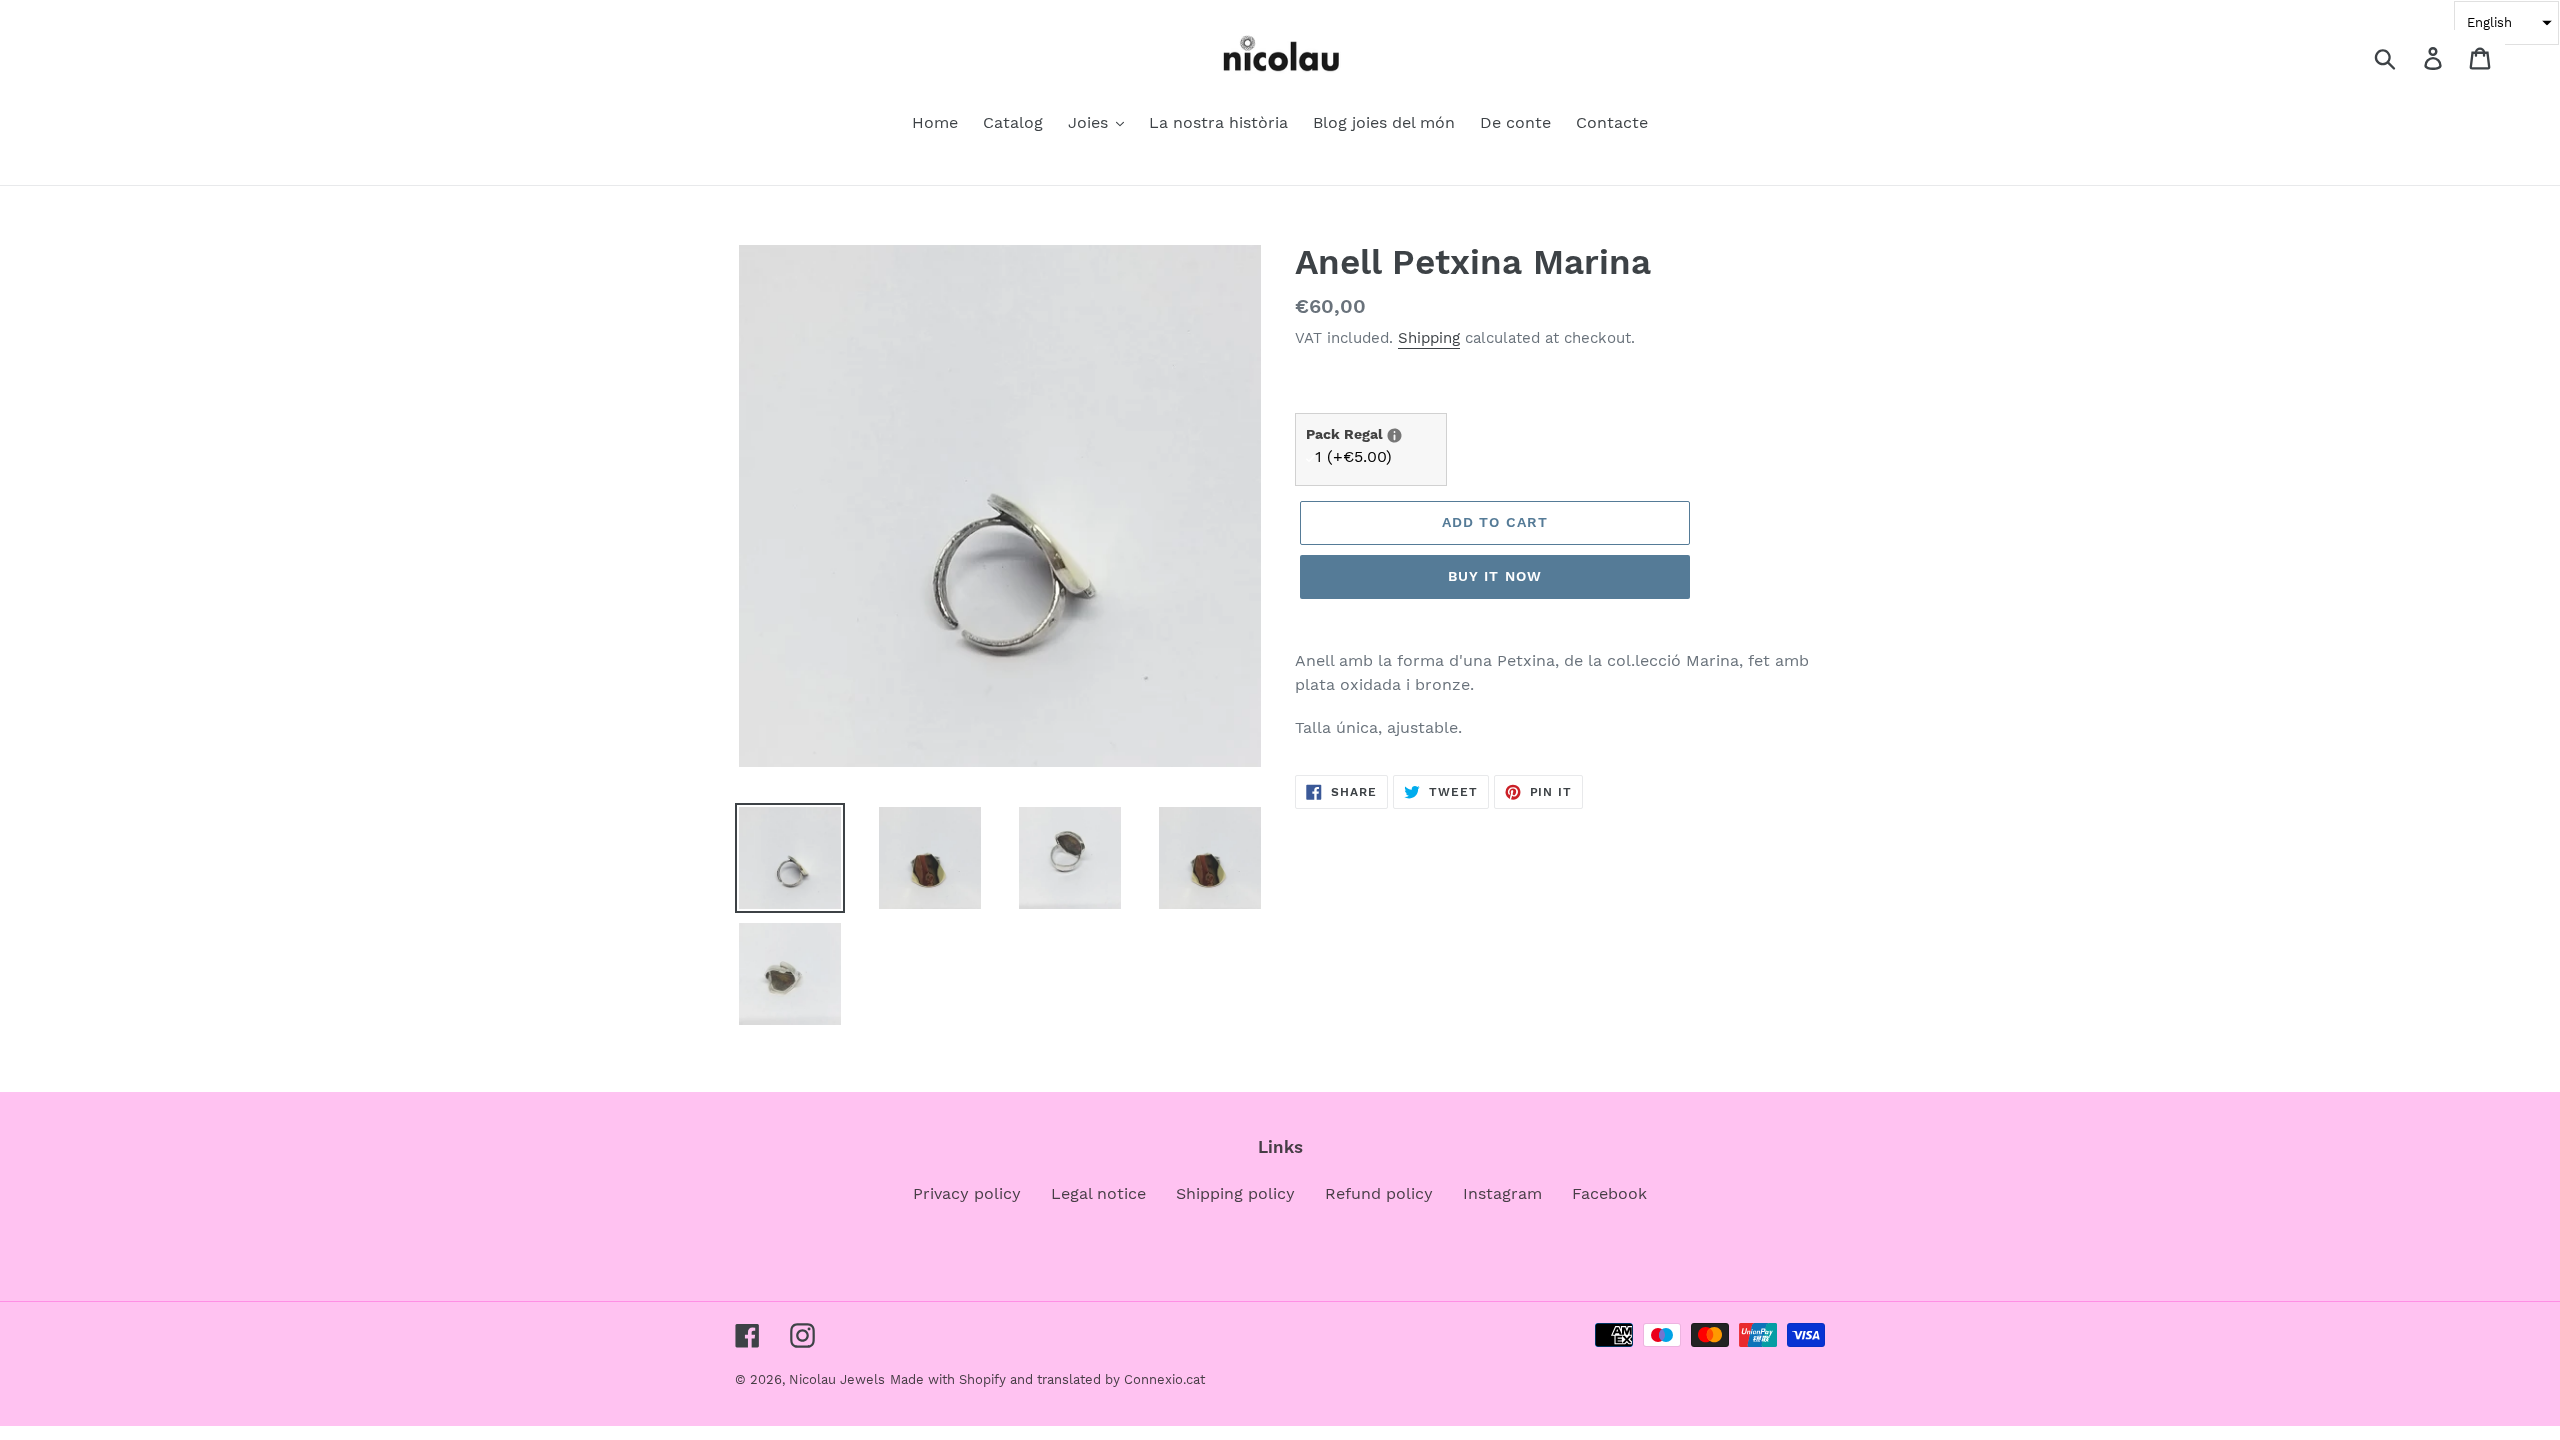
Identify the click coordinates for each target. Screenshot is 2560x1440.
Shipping (1429, 338)
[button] (2506, 23)
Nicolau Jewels (837, 1379)
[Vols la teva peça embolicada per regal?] (1394, 435)
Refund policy (1379, 1193)
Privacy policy (967, 1193)
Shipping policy (1235, 1193)
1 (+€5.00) (1353, 456)
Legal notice (1098, 1193)
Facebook (1609, 1193)
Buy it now (1495, 576)
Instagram (1502, 1193)
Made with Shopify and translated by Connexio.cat (1047, 1379)
